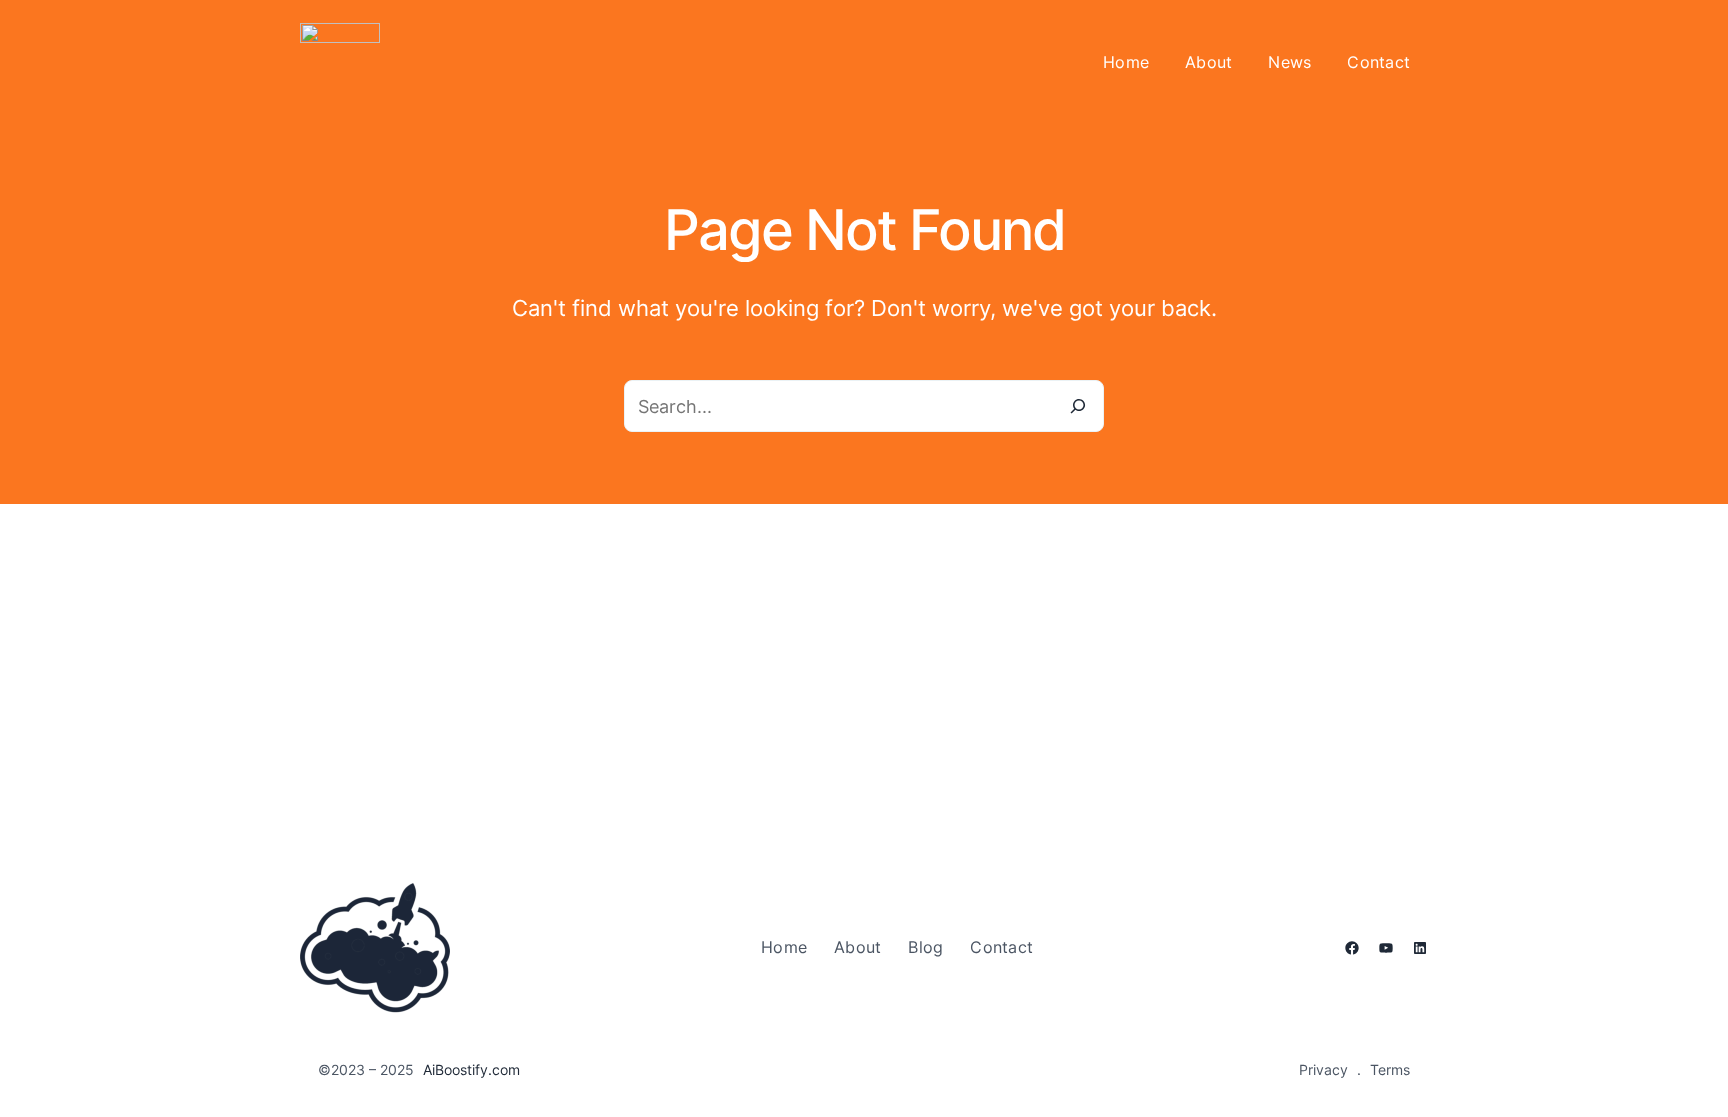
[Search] (1078, 406)
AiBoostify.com (471, 1069)
